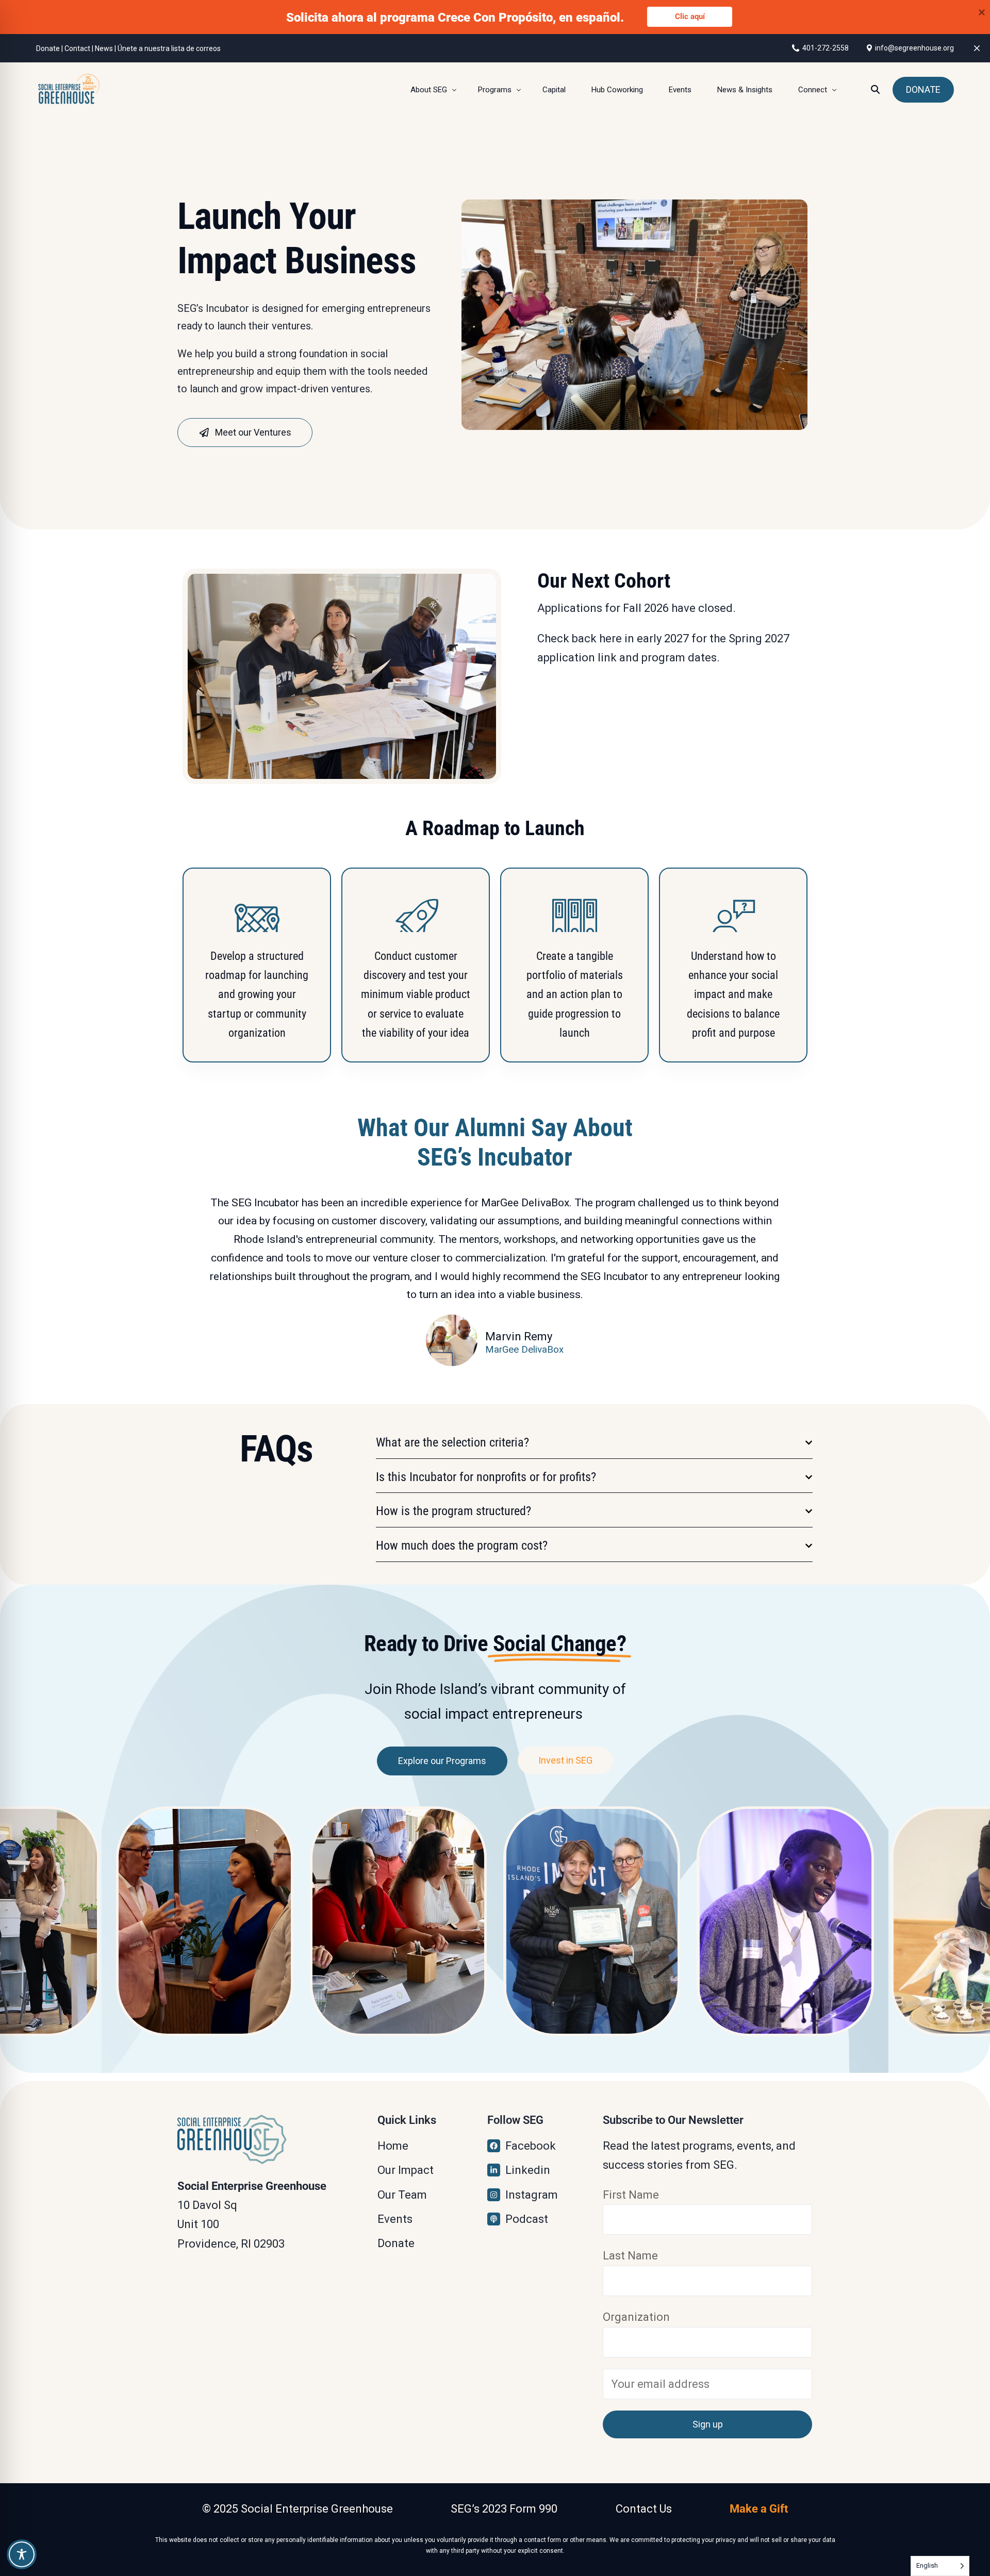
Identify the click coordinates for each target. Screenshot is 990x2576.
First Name (631, 2195)
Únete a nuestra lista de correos (169, 48)
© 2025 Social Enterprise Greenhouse (298, 2509)
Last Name (630, 2256)
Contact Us (644, 2509)
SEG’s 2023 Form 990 (504, 2509)
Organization (636, 2317)
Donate (48, 48)
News (104, 48)
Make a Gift (759, 2509)
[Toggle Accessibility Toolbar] (22, 2554)
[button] (594, 1443)
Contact (77, 48)
